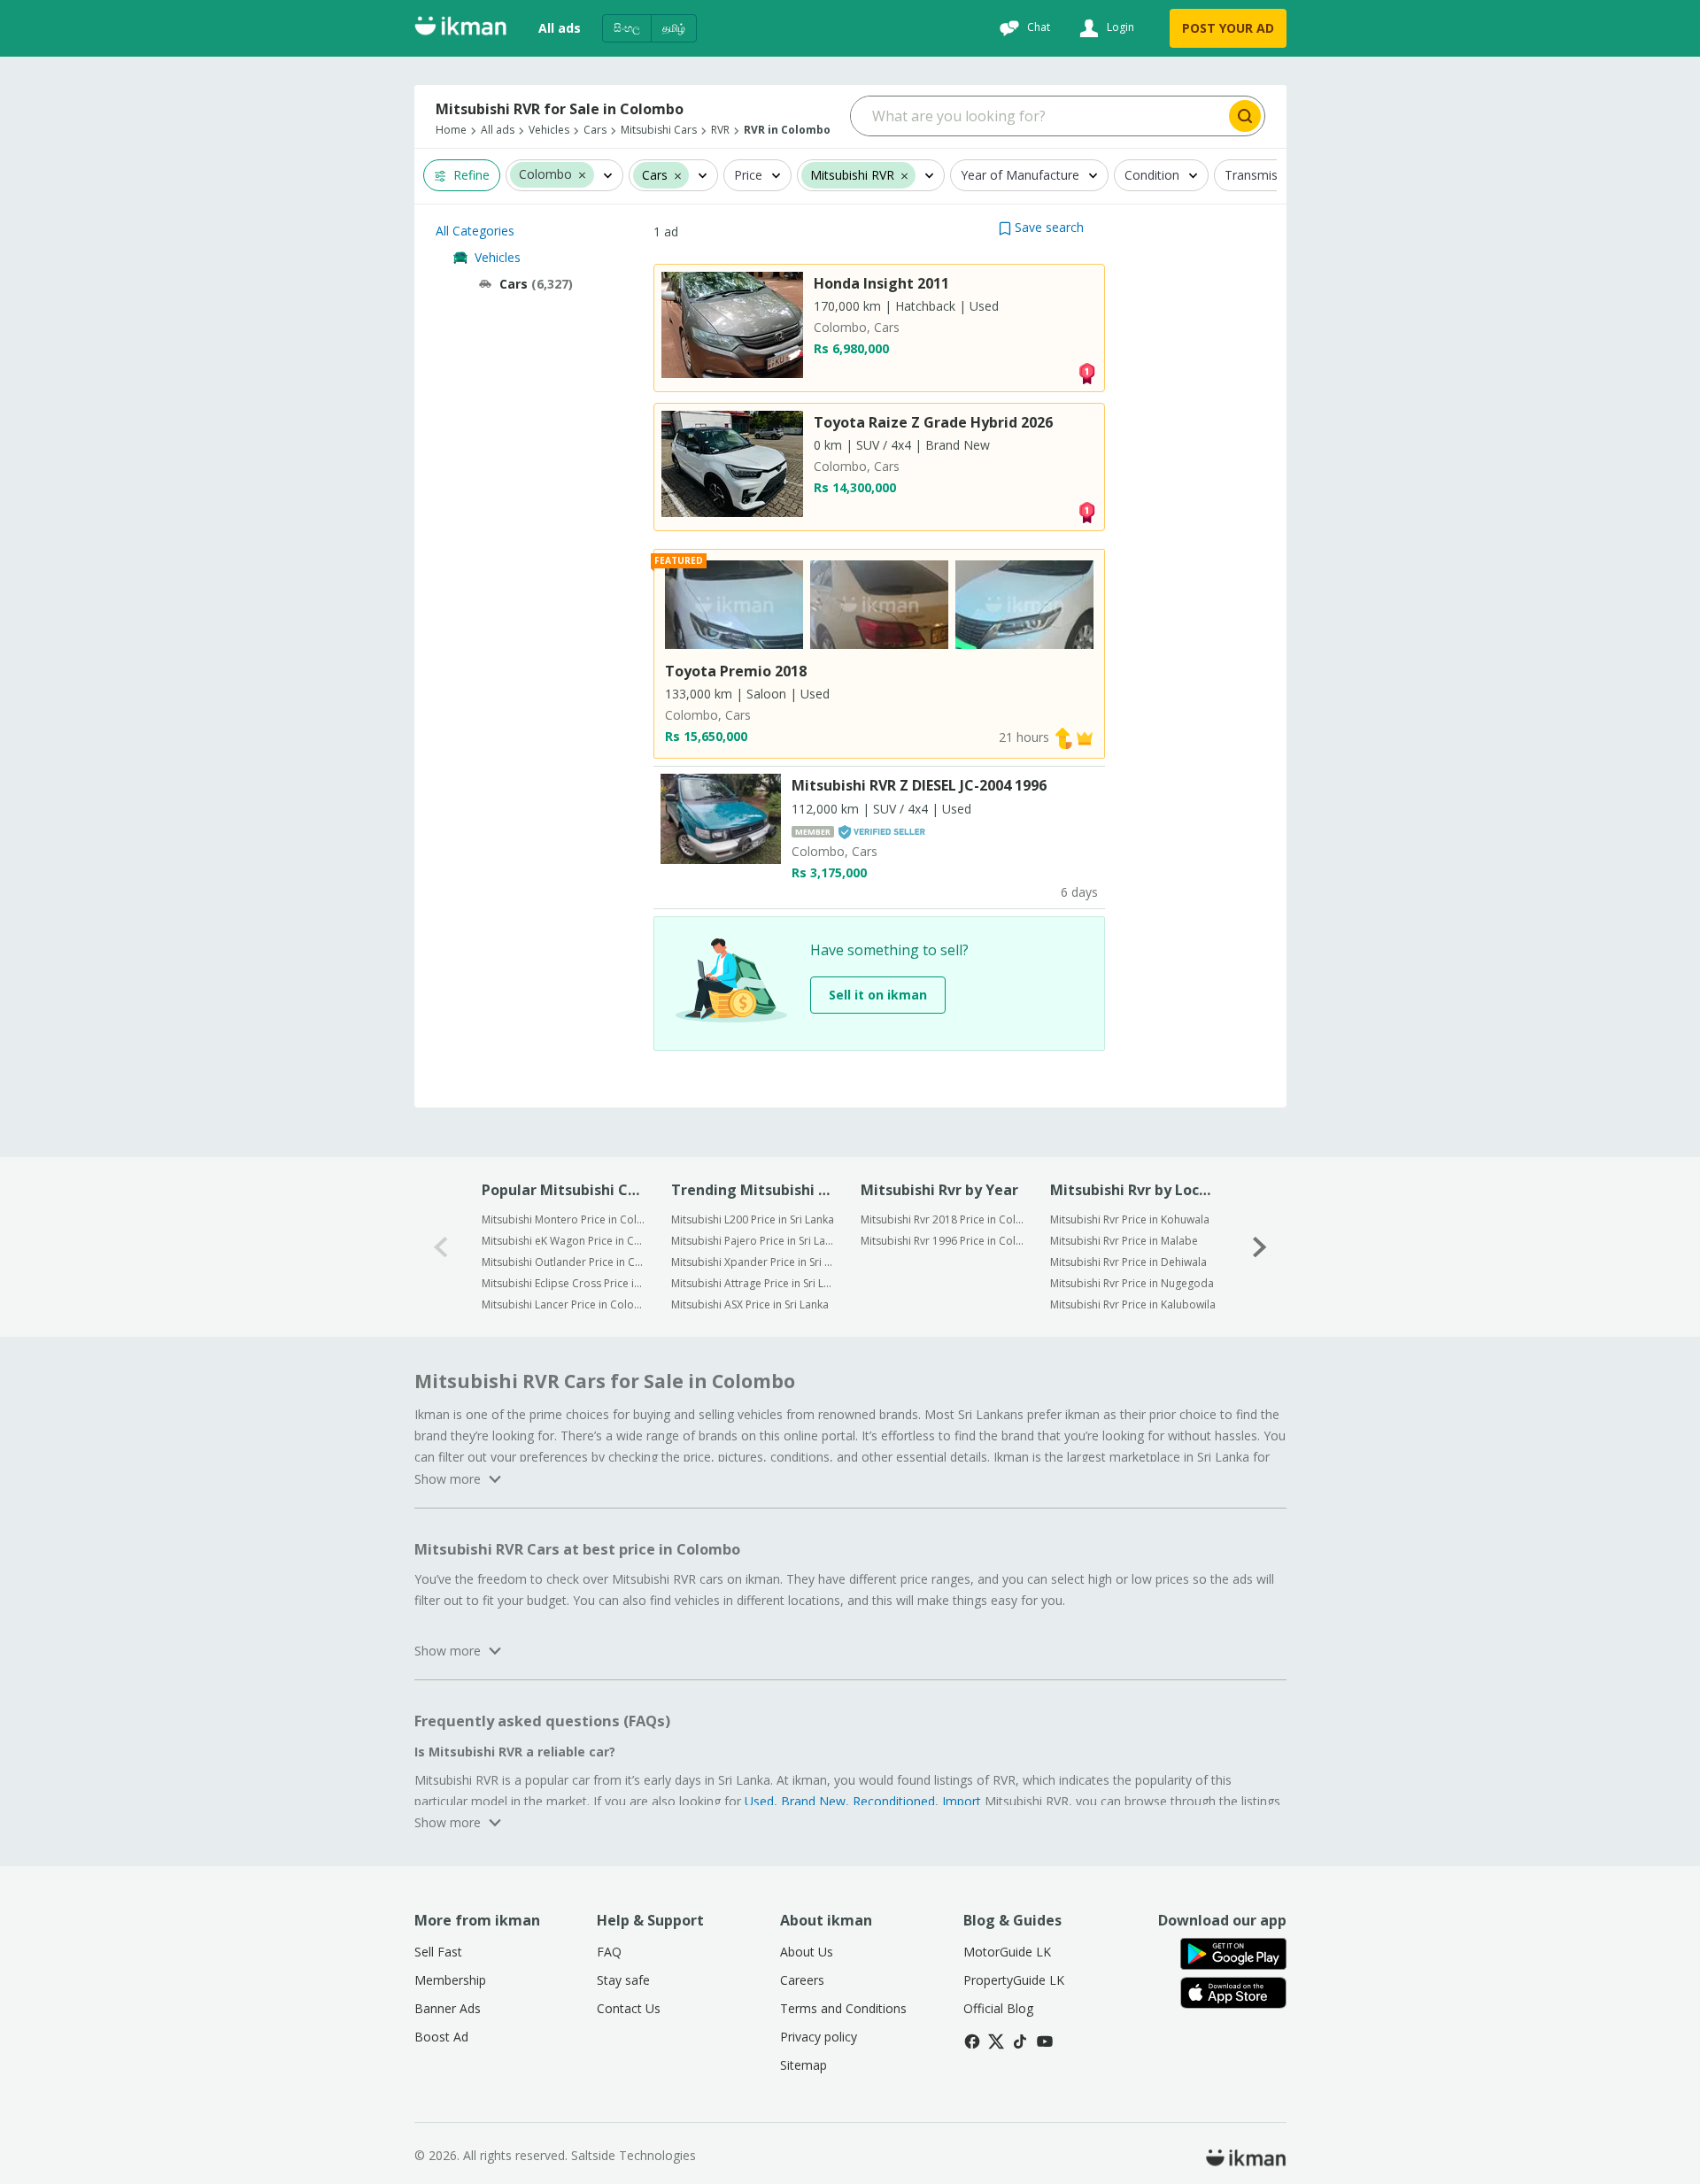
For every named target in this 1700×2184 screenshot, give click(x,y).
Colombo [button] (545, 175)
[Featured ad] (1085, 737)
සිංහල (627, 28)
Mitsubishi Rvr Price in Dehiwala (1128, 1262)
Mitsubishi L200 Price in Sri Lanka (753, 1219)
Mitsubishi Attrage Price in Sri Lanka (754, 1283)
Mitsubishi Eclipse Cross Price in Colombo (564, 1283)
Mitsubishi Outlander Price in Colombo (564, 1262)
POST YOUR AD (1228, 28)
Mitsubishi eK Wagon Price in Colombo (564, 1241)
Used (759, 1801)
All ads (560, 28)
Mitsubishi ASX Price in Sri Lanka (750, 1304)
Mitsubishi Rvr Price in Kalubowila (1133, 1304)
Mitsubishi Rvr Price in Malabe (1124, 1241)
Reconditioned (894, 1801)
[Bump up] (1063, 737)
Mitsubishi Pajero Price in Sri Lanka (754, 1241)
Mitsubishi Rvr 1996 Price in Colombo (943, 1241)
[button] (582, 174)
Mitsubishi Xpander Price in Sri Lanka (754, 1262)
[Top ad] (1086, 372)
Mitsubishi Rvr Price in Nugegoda (1132, 1283)
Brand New (813, 1801)
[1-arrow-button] (1260, 1247)
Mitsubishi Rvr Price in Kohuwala (1130, 1219)
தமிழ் (674, 28)
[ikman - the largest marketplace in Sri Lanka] (460, 29)
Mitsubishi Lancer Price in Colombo (564, 1304)
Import (962, 1801)
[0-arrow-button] (441, 1247)
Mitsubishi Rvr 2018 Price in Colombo (943, 1219)
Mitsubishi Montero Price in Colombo (564, 1219)
